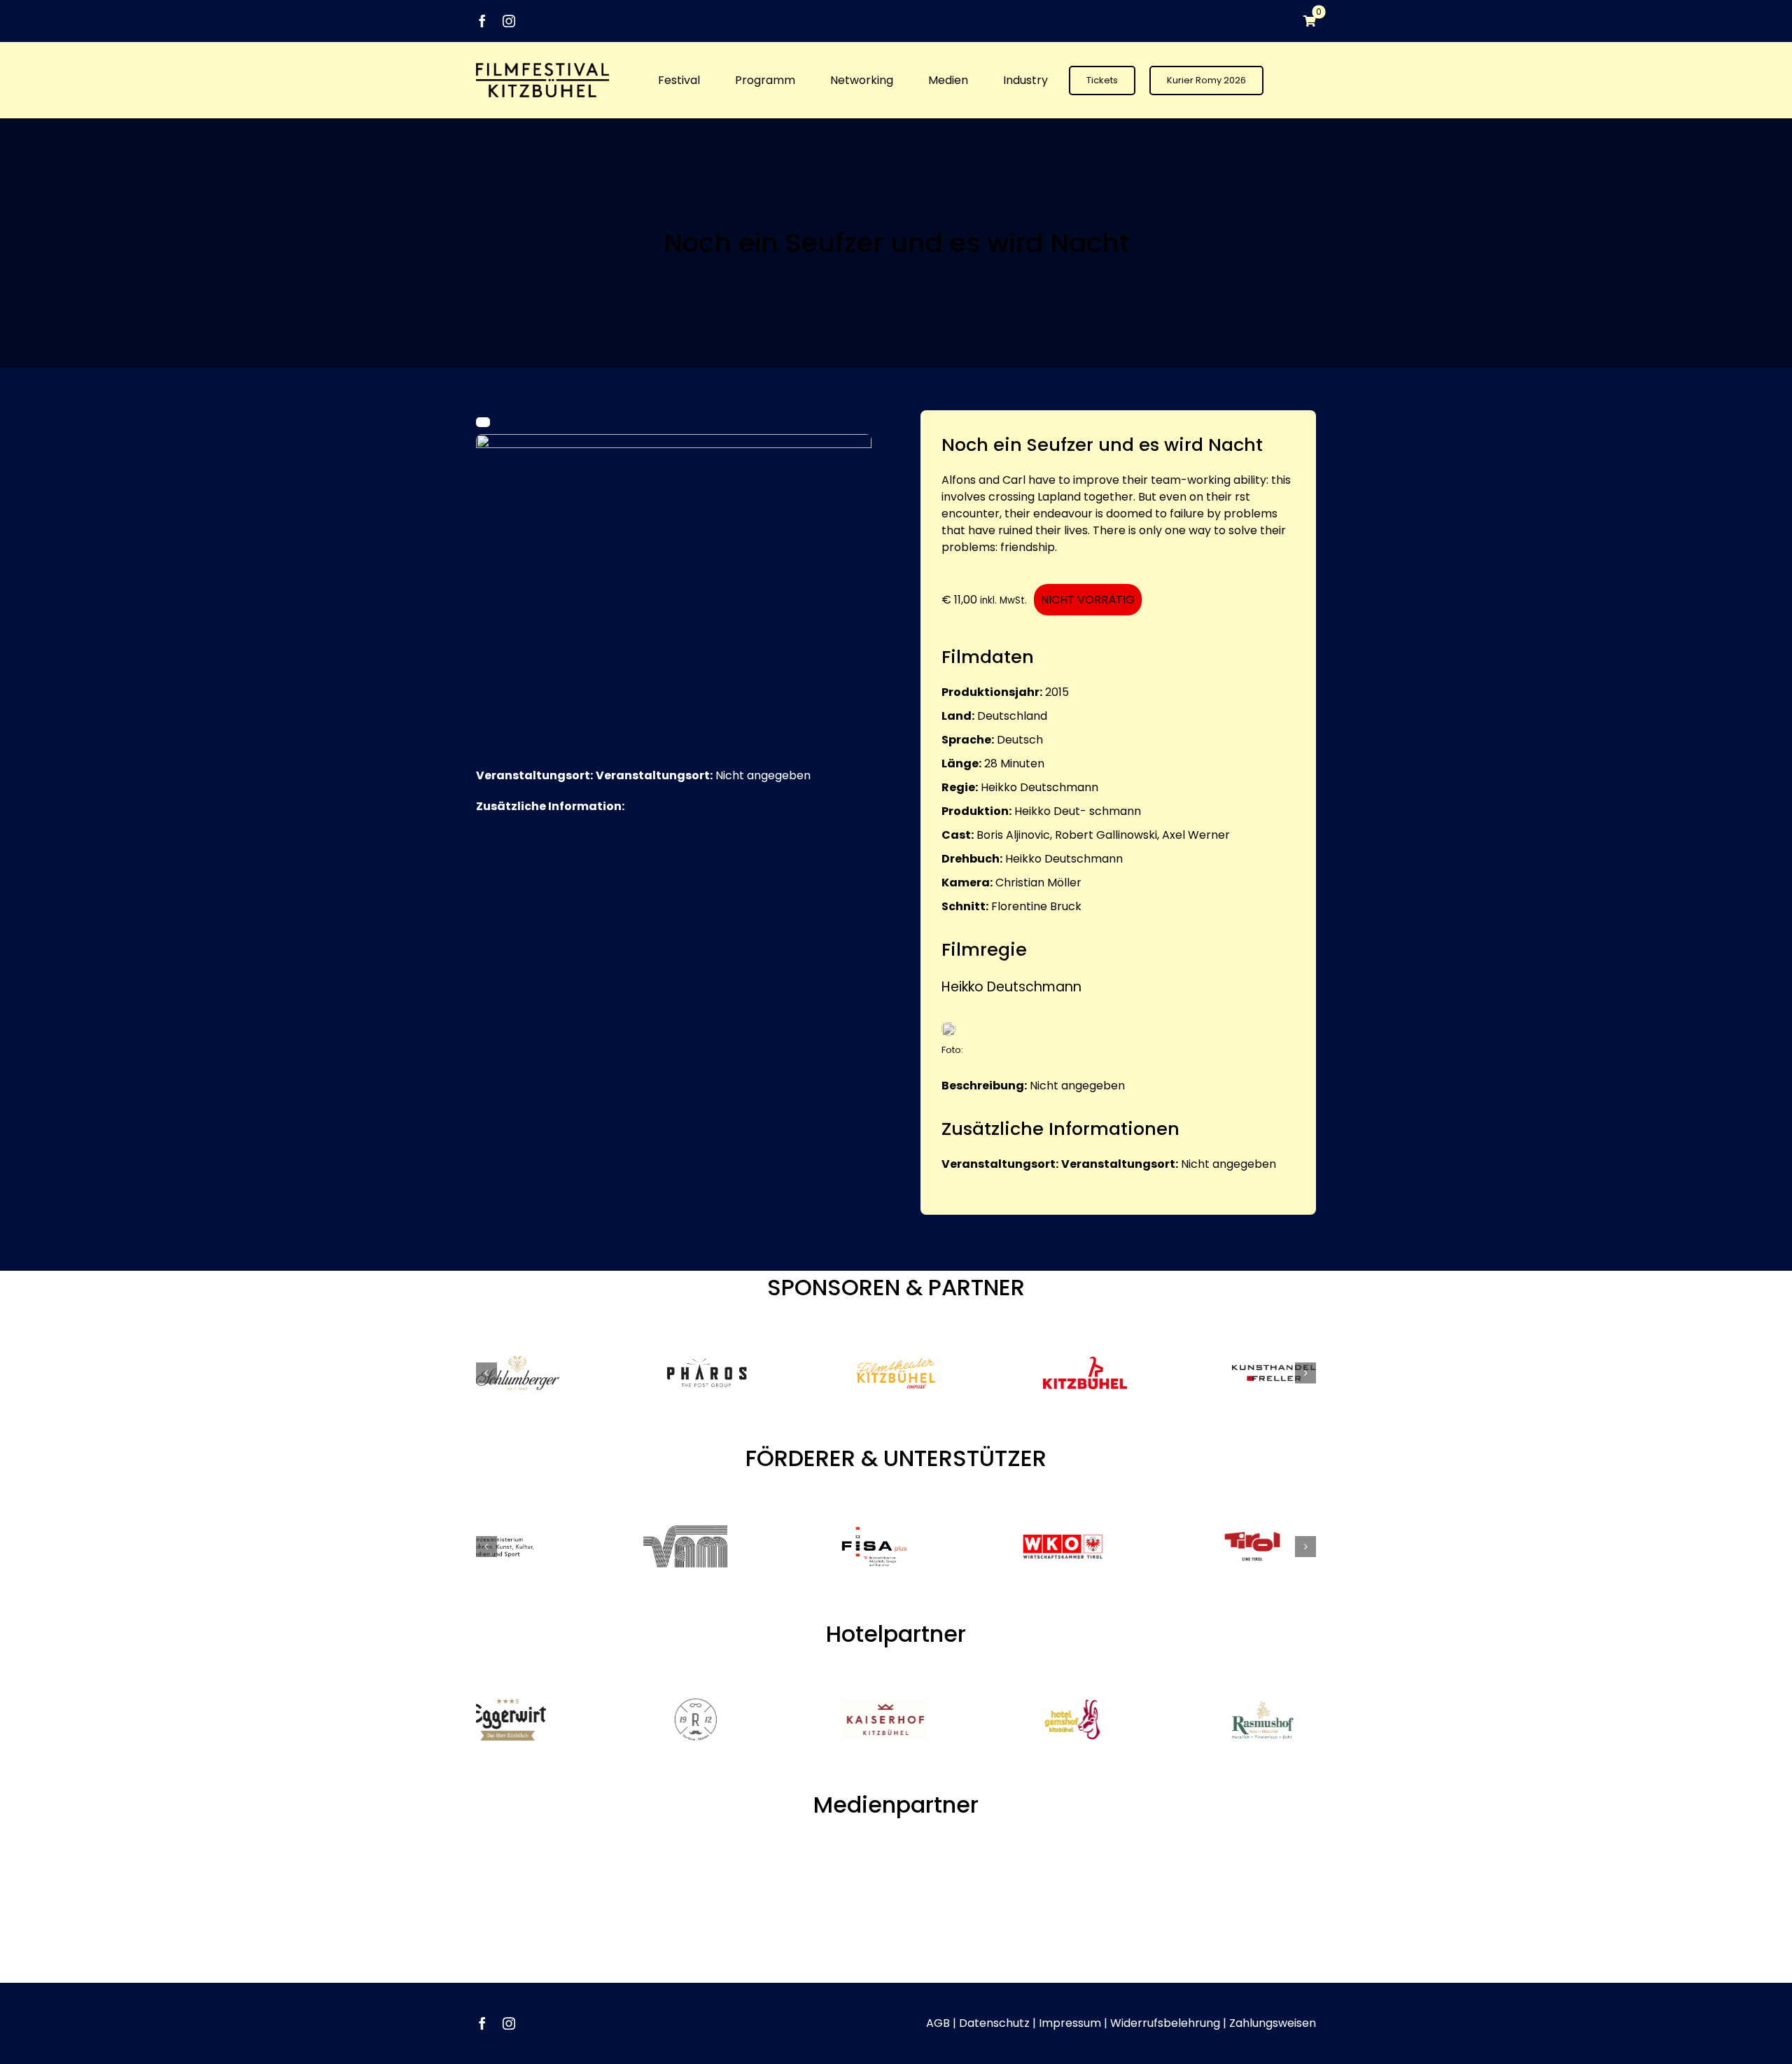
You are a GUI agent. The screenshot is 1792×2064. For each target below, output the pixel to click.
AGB (938, 1995)
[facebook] (482, 21)
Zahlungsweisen (1273, 1995)
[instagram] (509, 21)
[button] (486, 1373)
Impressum (1070, 1995)
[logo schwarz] (542, 68)
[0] (1303, 21)
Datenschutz (994, 1995)
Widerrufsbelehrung (1165, 1995)
